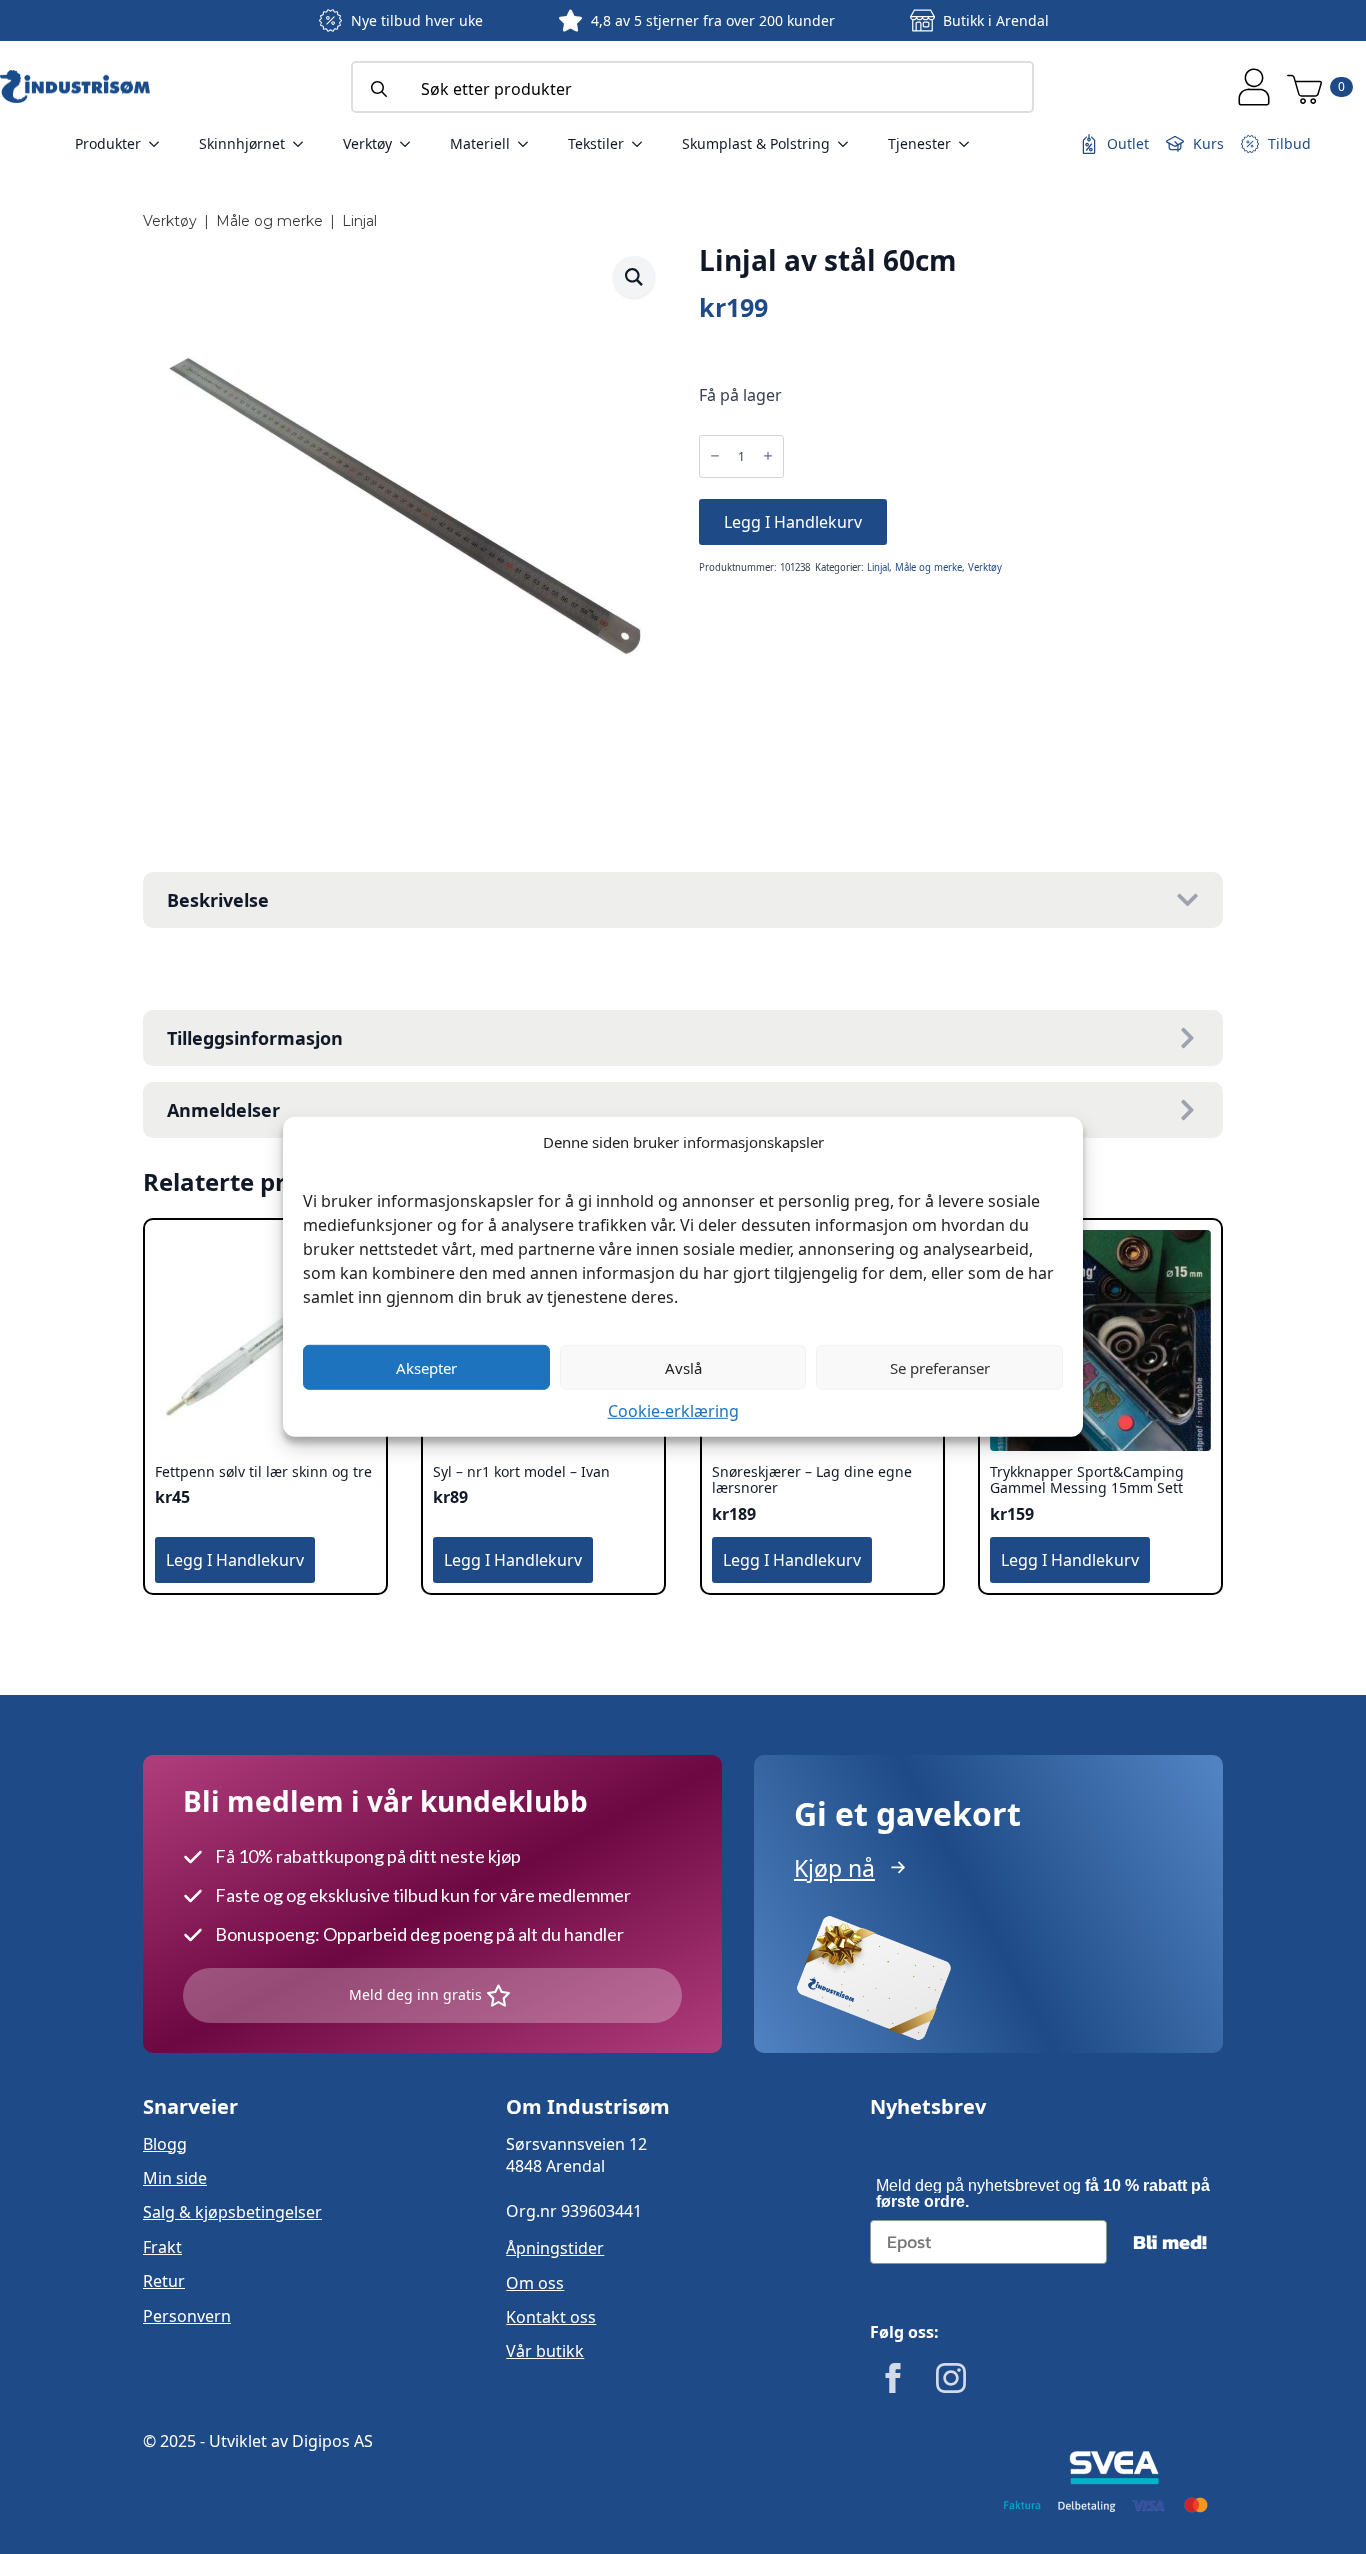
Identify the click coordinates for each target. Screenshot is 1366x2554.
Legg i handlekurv (793, 522)
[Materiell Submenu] (529, 144)
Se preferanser (940, 1367)
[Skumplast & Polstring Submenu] (849, 144)
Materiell (480, 143)
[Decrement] (715, 456)
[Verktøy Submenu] (411, 144)
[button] (634, 277)
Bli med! (1170, 2242)
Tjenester (919, 143)
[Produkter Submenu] (160, 144)
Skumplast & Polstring (756, 143)
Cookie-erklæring (673, 1411)
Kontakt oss (551, 2317)
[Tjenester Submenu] (970, 144)
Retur (164, 2281)
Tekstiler (596, 143)
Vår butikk (545, 2351)
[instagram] (951, 2378)
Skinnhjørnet (242, 143)
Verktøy (367, 143)
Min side (175, 2178)
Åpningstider (555, 2248)
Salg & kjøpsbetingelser (232, 2212)
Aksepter (426, 1367)
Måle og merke (269, 221)
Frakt (162, 2247)
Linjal (359, 221)
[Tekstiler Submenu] (643, 144)
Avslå (683, 1367)
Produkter (108, 143)
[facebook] (893, 2378)
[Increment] (768, 456)
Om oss (535, 2283)
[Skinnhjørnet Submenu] (304, 144)
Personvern (187, 2316)
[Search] (379, 89)
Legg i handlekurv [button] (235, 1560)
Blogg (165, 2144)
